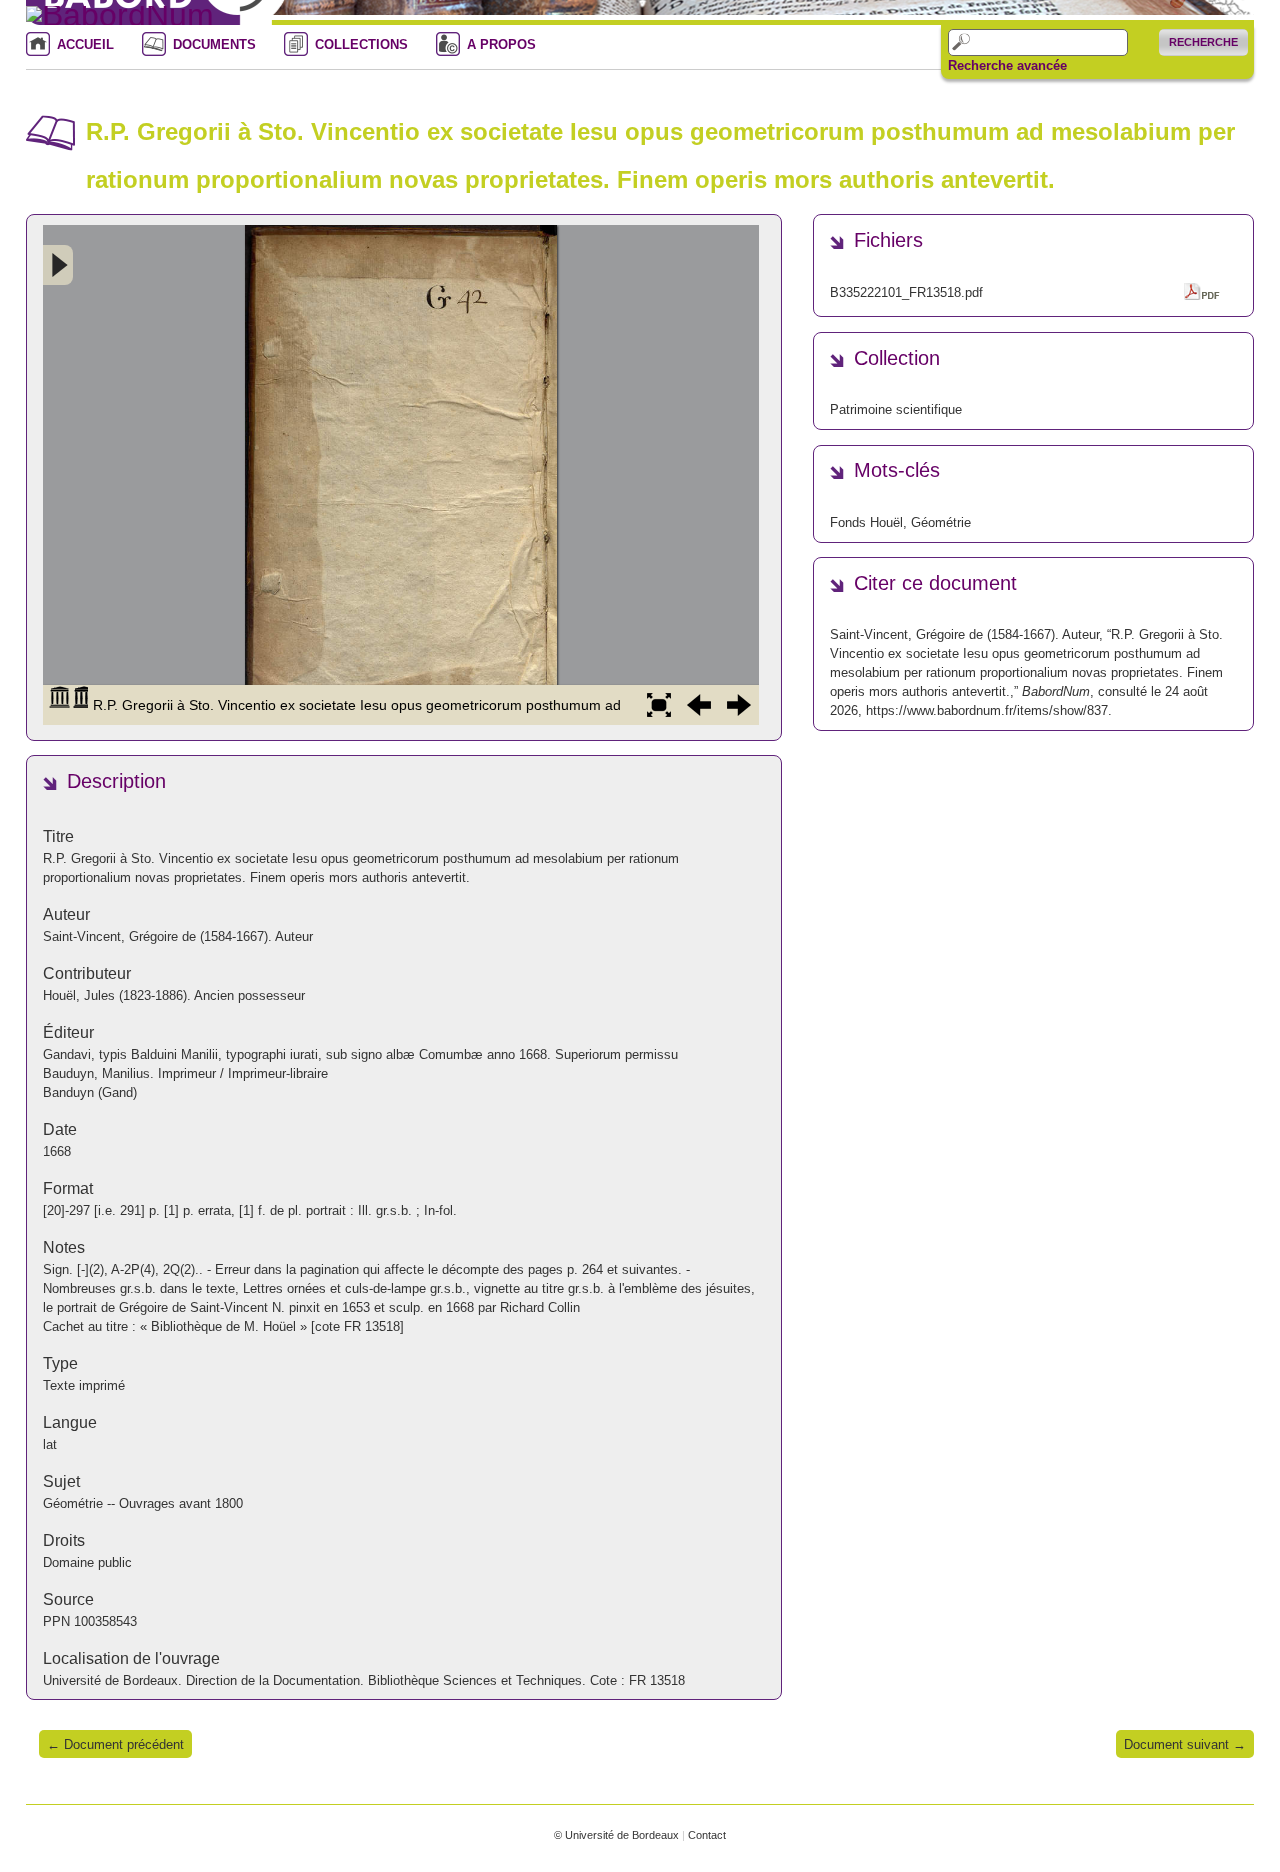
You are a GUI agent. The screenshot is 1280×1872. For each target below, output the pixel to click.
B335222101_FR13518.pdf (906, 292)
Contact (707, 1835)
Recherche (1203, 42)
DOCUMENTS (214, 44)
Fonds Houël (866, 522)
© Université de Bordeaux (616, 1835)
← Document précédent (115, 1744)
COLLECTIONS (361, 44)
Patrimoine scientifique (896, 409)
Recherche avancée (1007, 66)
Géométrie (941, 522)
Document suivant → (1185, 1744)
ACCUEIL (85, 44)
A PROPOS (501, 44)
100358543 (105, 1621)
